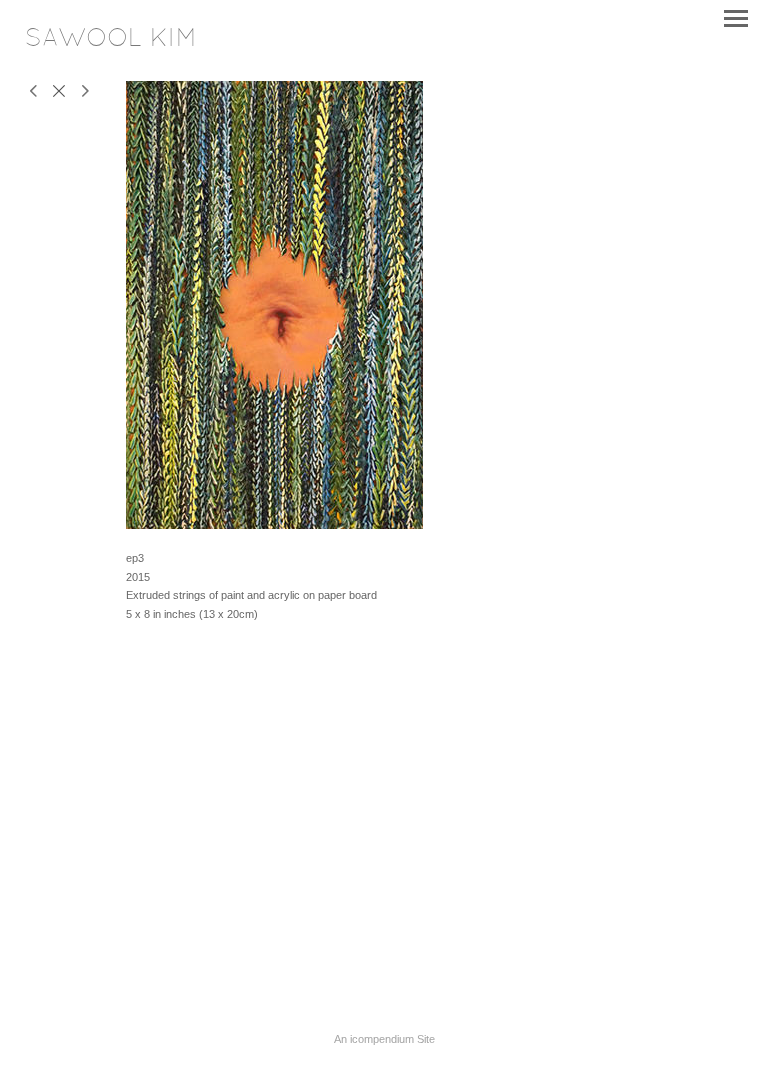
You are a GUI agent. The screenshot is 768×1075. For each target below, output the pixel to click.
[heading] (111, 42)
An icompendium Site (384, 1039)
